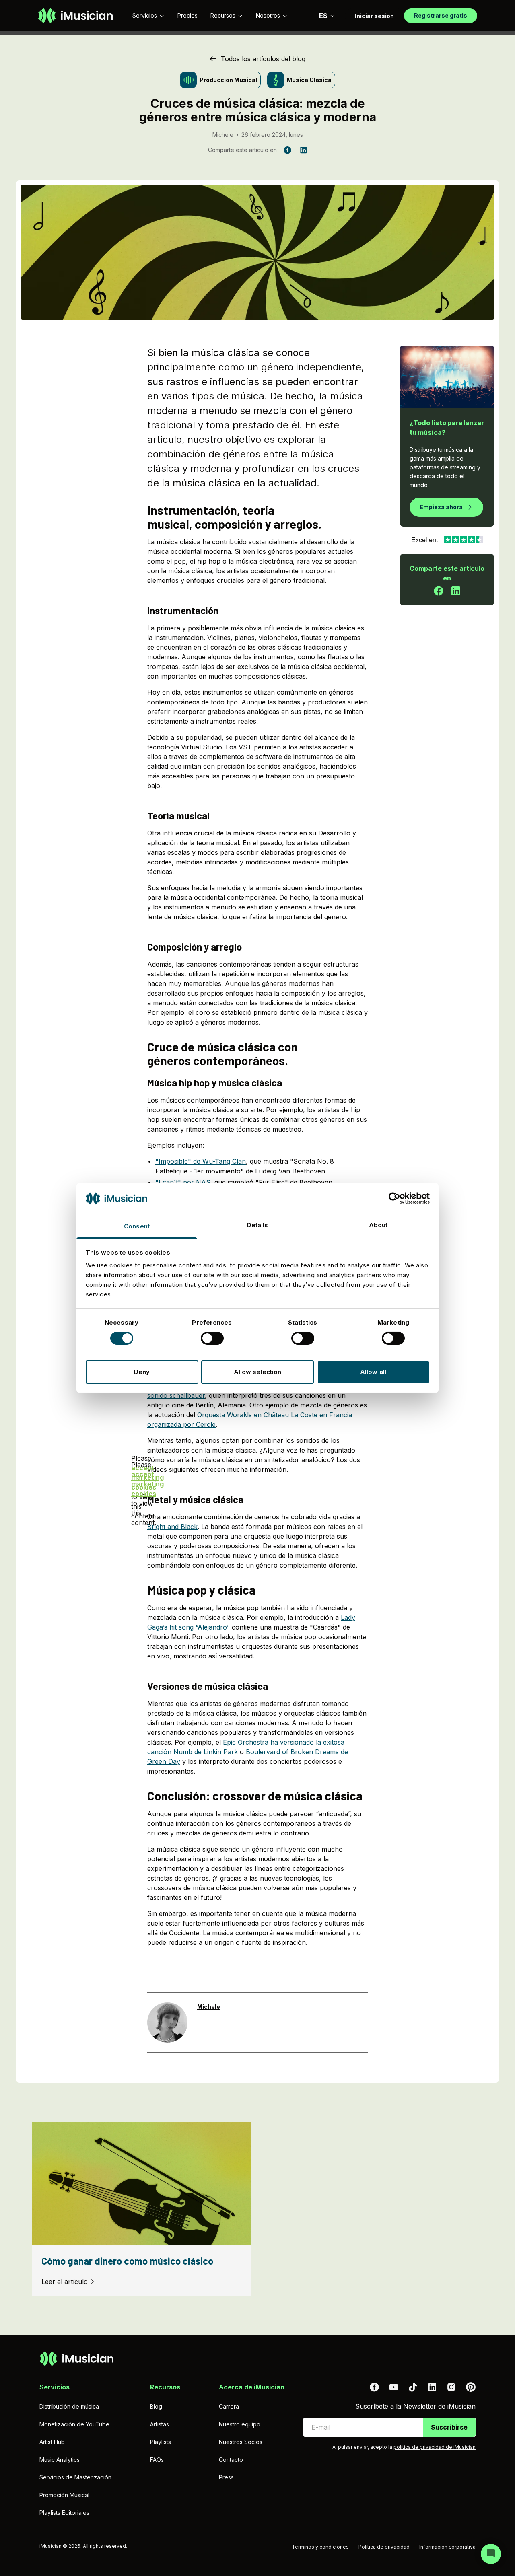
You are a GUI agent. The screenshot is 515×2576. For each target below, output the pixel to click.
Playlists (161, 2442)
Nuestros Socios (241, 2442)
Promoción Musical (64, 2495)
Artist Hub (52, 2442)
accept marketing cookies (147, 1484)
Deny (142, 1372)
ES (323, 16)
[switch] (212, 1338)
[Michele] (167, 2023)
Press (226, 2477)
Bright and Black (172, 1527)
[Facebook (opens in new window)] (374, 2387)
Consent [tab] (137, 1226)
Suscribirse (449, 2427)
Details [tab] (258, 1225)
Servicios (145, 15)
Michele (223, 135)
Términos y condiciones (320, 2547)
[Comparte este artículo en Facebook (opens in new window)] (287, 150)
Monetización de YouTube (74, 2424)
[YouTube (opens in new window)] (393, 2387)
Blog (156, 2406)
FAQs (157, 2460)
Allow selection (258, 1372)
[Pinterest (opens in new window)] (471, 2387)
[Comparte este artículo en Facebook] (439, 591)
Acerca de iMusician (252, 2387)
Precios (187, 15)
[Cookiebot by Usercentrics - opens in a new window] (394, 1198)
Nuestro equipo (240, 2424)
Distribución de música (69, 2406)
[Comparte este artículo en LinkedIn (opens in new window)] (303, 150)
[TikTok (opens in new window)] (413, 2387)
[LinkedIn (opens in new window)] (432, 2387)
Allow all (373, 1372)
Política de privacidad (384, 2547)
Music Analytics (60, 2460)
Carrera (229, 2406)
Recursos (223, 15)
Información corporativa (447, 2547)
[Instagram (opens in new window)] (451, 2387)
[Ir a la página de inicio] (75, 16)
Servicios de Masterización (75, 2477)
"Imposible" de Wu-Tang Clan (201, 1161)
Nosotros (268, 15)
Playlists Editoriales (64, 2513)
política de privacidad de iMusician (435, 2447)
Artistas (160, 2424)
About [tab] (378, 1225)
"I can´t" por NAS (183, 1182)
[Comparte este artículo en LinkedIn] (456, 591)
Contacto (231, 2460)
